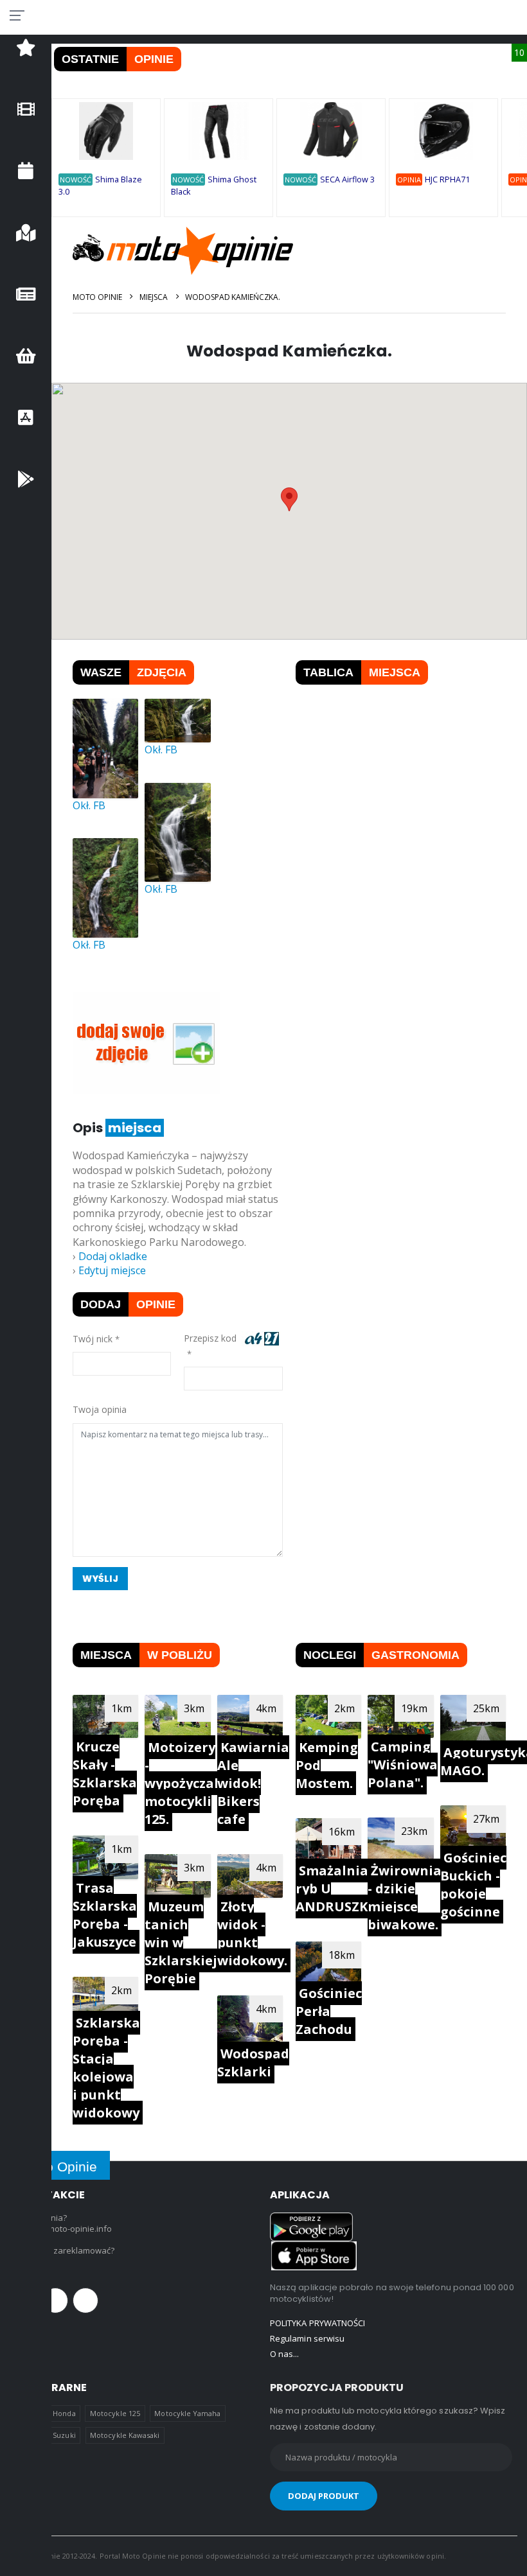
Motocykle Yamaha (187, 2413)
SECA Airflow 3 (347, 180)
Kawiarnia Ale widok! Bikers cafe (253, 1783)
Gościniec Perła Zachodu (329, 2011)
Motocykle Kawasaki (125, 2435)
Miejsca (153, 297)
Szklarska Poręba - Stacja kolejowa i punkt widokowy (106, 2068)
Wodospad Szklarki (253, 2063)
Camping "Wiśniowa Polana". (403, 1765)
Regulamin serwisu (307, 2338)
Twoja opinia (100, 1409)
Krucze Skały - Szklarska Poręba (105, 1774)
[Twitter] (55, 2300)
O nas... (285, 2354)
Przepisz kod (213, 1338)
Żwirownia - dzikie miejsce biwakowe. (405, 1897)
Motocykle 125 (115, 2413)
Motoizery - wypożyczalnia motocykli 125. (192, 1783)
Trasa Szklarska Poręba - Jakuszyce (105, 1915)
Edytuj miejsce (112, 1270)
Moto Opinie (97, 297)
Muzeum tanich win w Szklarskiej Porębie (181, 1942)
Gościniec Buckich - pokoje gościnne (473, 1885)
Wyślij (101, 1579)
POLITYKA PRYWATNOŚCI (317, 2323)
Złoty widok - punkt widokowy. (252, 1933)
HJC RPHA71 (447, 180)
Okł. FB (89, 805)
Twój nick (93, 1339)
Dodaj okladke (113, 1256)
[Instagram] (85, 2300)
